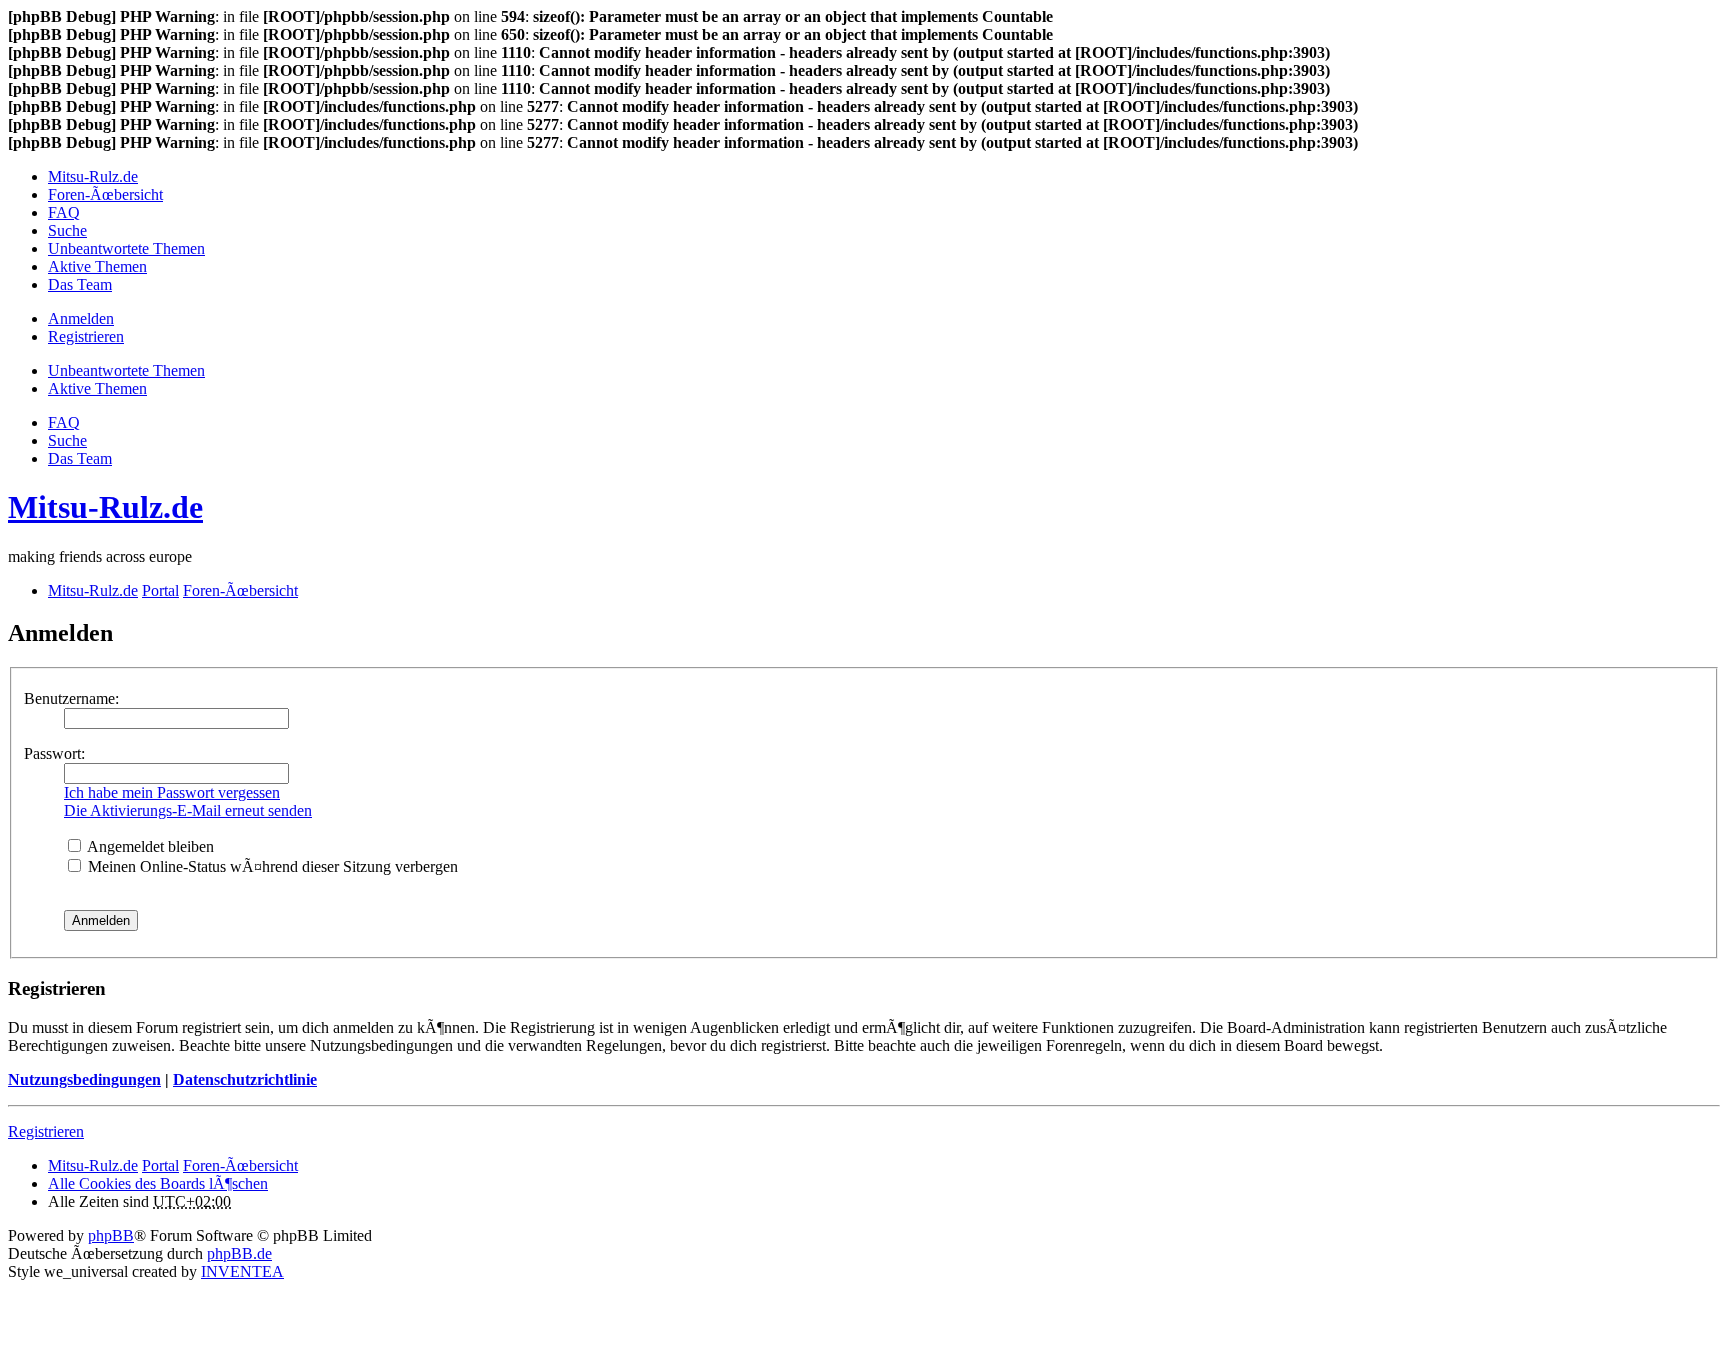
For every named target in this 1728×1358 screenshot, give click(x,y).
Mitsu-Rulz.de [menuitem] (93, 176)
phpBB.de (239, 1253)
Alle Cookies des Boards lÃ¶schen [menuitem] (158, 1183)
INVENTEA (242, 1271)
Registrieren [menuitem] (86, 336)
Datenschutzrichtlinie (245, 1079)
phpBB (111, 1235)
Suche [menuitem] (67, 230)
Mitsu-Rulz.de (105, 507)
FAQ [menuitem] (64, 212)
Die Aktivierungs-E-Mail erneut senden (188, 810)
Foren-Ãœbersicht (240, 1165)
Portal (160, 590)
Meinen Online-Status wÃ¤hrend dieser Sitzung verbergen (271, 866)
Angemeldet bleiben (149, 846)
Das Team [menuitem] (80, 284)
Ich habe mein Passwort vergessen (172, 792)
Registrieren (46, 1131)
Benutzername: (71, 698)
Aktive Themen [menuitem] (97, 266)
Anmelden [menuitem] (81, 318)
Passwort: (54, 753)
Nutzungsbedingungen (84, 1079)
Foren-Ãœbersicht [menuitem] (105, 194)
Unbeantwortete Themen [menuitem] (126, 248)
